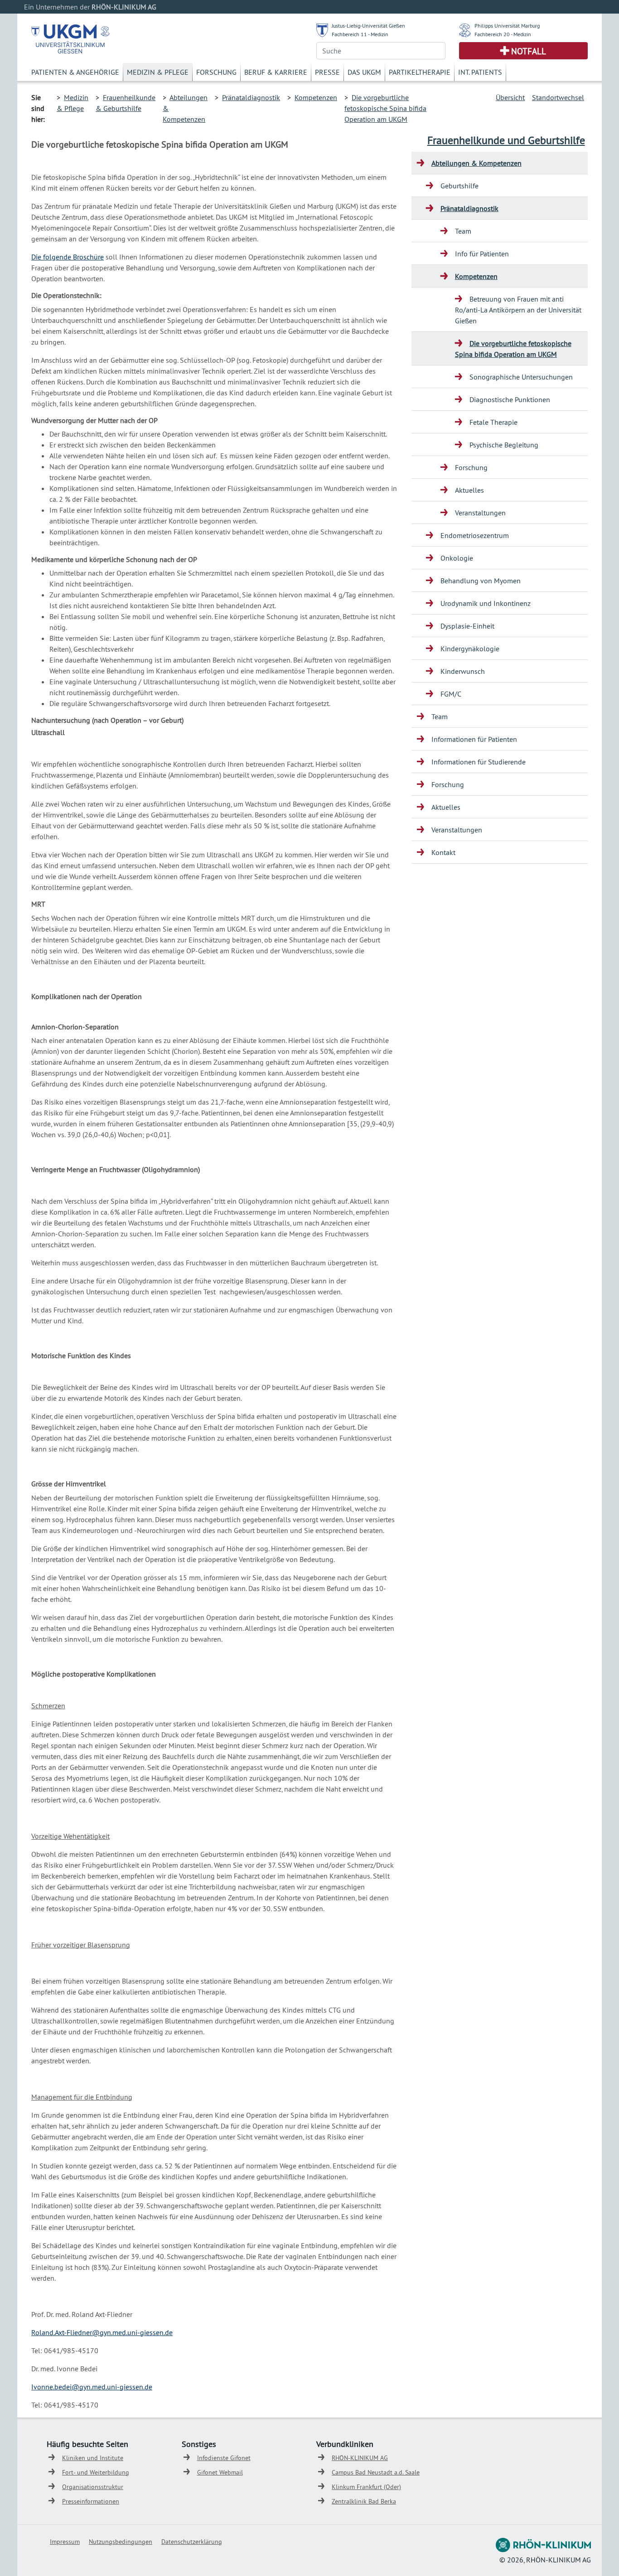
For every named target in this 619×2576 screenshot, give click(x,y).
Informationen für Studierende (479, 762)
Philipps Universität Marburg (507, 26)
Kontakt (443, 852)
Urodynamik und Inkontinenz (486, 603)
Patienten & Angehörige (75, 72)
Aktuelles (469, 490)
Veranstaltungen (480, 513)
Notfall (529, 51)
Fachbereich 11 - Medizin (360, 34)
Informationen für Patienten (474, 739)
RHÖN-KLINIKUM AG (360, 2458)
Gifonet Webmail (220, 2472)
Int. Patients (480, 72)
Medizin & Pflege (158, 72)
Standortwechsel (558, 97)
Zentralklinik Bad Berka (364, 2501)
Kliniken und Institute (93, 2458)
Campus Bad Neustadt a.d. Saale (376, 2472)
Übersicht (510, 97)
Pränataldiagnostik (251, 97)
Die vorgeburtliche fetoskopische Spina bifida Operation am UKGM (385, 108)
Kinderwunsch (463, 671)
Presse (327, 72)
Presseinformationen (91, 2501)
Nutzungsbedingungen (121, 2542)
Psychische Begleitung (504, 445)
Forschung (216, 72)
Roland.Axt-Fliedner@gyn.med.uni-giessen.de (102, 2332)
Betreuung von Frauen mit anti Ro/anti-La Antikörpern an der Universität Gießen (518, 310)
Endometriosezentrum (475, 535)
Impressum (65, 2542)
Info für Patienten (482, 254)
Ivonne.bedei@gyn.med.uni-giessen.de (92, 2387)
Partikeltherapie (420, 72)
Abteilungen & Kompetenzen (476, 163)
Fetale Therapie (493, 422)
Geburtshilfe (459, 186)
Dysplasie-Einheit (467, 626)
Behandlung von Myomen (481, 581)
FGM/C (451, 694)
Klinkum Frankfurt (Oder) (366, 2487)
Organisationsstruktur (93, 2487)
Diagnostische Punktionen (510, 399)
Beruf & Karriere (276, 72)
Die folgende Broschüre (68, 257)
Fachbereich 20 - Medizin (503, 34)
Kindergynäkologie (470, 649)
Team (463, 231)
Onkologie (457, 558)
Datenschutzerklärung (192, 2542)
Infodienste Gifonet (224, 2458)
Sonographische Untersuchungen (521, 377)
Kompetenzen (316, 97)
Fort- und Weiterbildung (96, 2472)
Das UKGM (364, 72)
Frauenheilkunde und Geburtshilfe (506, 140)
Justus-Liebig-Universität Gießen (368, 26)
